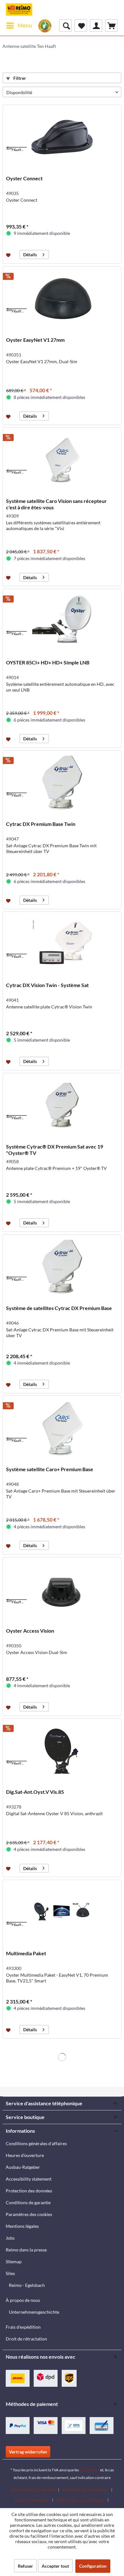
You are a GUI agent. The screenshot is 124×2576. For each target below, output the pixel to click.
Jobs (10, 2238)
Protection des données (29, 2191)
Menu (25, 25)
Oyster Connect (24, 178)
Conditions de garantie (28, 2202)
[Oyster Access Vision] (62, 1589)
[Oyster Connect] (62, 137)
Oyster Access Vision (30, 1631)
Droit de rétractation (26, 2339)
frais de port (90, 2470)
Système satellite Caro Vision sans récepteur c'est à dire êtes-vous (56, 504)
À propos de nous (23, 2300)
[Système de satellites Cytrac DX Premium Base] (62, 1267)
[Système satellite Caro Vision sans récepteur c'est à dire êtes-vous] (62, 460)
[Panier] (111, 26)
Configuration (93, 2566)
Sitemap (14, 2261)
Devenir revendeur (32, 2500)
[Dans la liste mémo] (9, 255)
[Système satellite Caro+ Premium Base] (62, 1428)
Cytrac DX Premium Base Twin (41, 824)
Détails (30, 255)
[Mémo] (81, 26)
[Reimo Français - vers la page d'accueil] (19, 10)
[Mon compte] (96, 26)
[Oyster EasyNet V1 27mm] (62, 298)
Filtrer (19, 78)
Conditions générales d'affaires (36, 2143)
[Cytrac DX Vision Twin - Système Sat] (62, 944)
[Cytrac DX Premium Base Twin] (62, 783)
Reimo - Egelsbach (27, 2285)
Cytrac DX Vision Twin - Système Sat (47, 985)
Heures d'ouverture (25, 2155)
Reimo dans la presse (26, 2250)
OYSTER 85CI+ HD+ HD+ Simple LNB (48, 662)
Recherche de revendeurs (85, 2490)
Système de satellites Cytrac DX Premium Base (59, 1308)
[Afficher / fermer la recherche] (65, 26)
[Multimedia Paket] (62, 1912)
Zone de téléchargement (33, 2490)
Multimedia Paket (26, 1953)
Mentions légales (22, 2226)
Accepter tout (55, 2566)
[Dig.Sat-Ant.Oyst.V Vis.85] (62, 1750)
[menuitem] (19, 26)
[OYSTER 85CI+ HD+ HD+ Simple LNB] (62, 621)
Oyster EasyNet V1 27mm (35, 340)
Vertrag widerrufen (28, 2452)
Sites (10, 2273)
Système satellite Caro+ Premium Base (50, 1469)
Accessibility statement (29, 2179)
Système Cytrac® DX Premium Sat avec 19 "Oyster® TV (55, 1150)
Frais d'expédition (23, 2327)
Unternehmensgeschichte (34, 2312)
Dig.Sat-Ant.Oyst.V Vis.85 (35, 1792)
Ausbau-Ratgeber (23, 2167)
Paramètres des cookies (29, 2214)
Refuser (25, 2566)
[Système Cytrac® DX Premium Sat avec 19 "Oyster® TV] (62, 1105)
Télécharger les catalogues (80, 2500)
